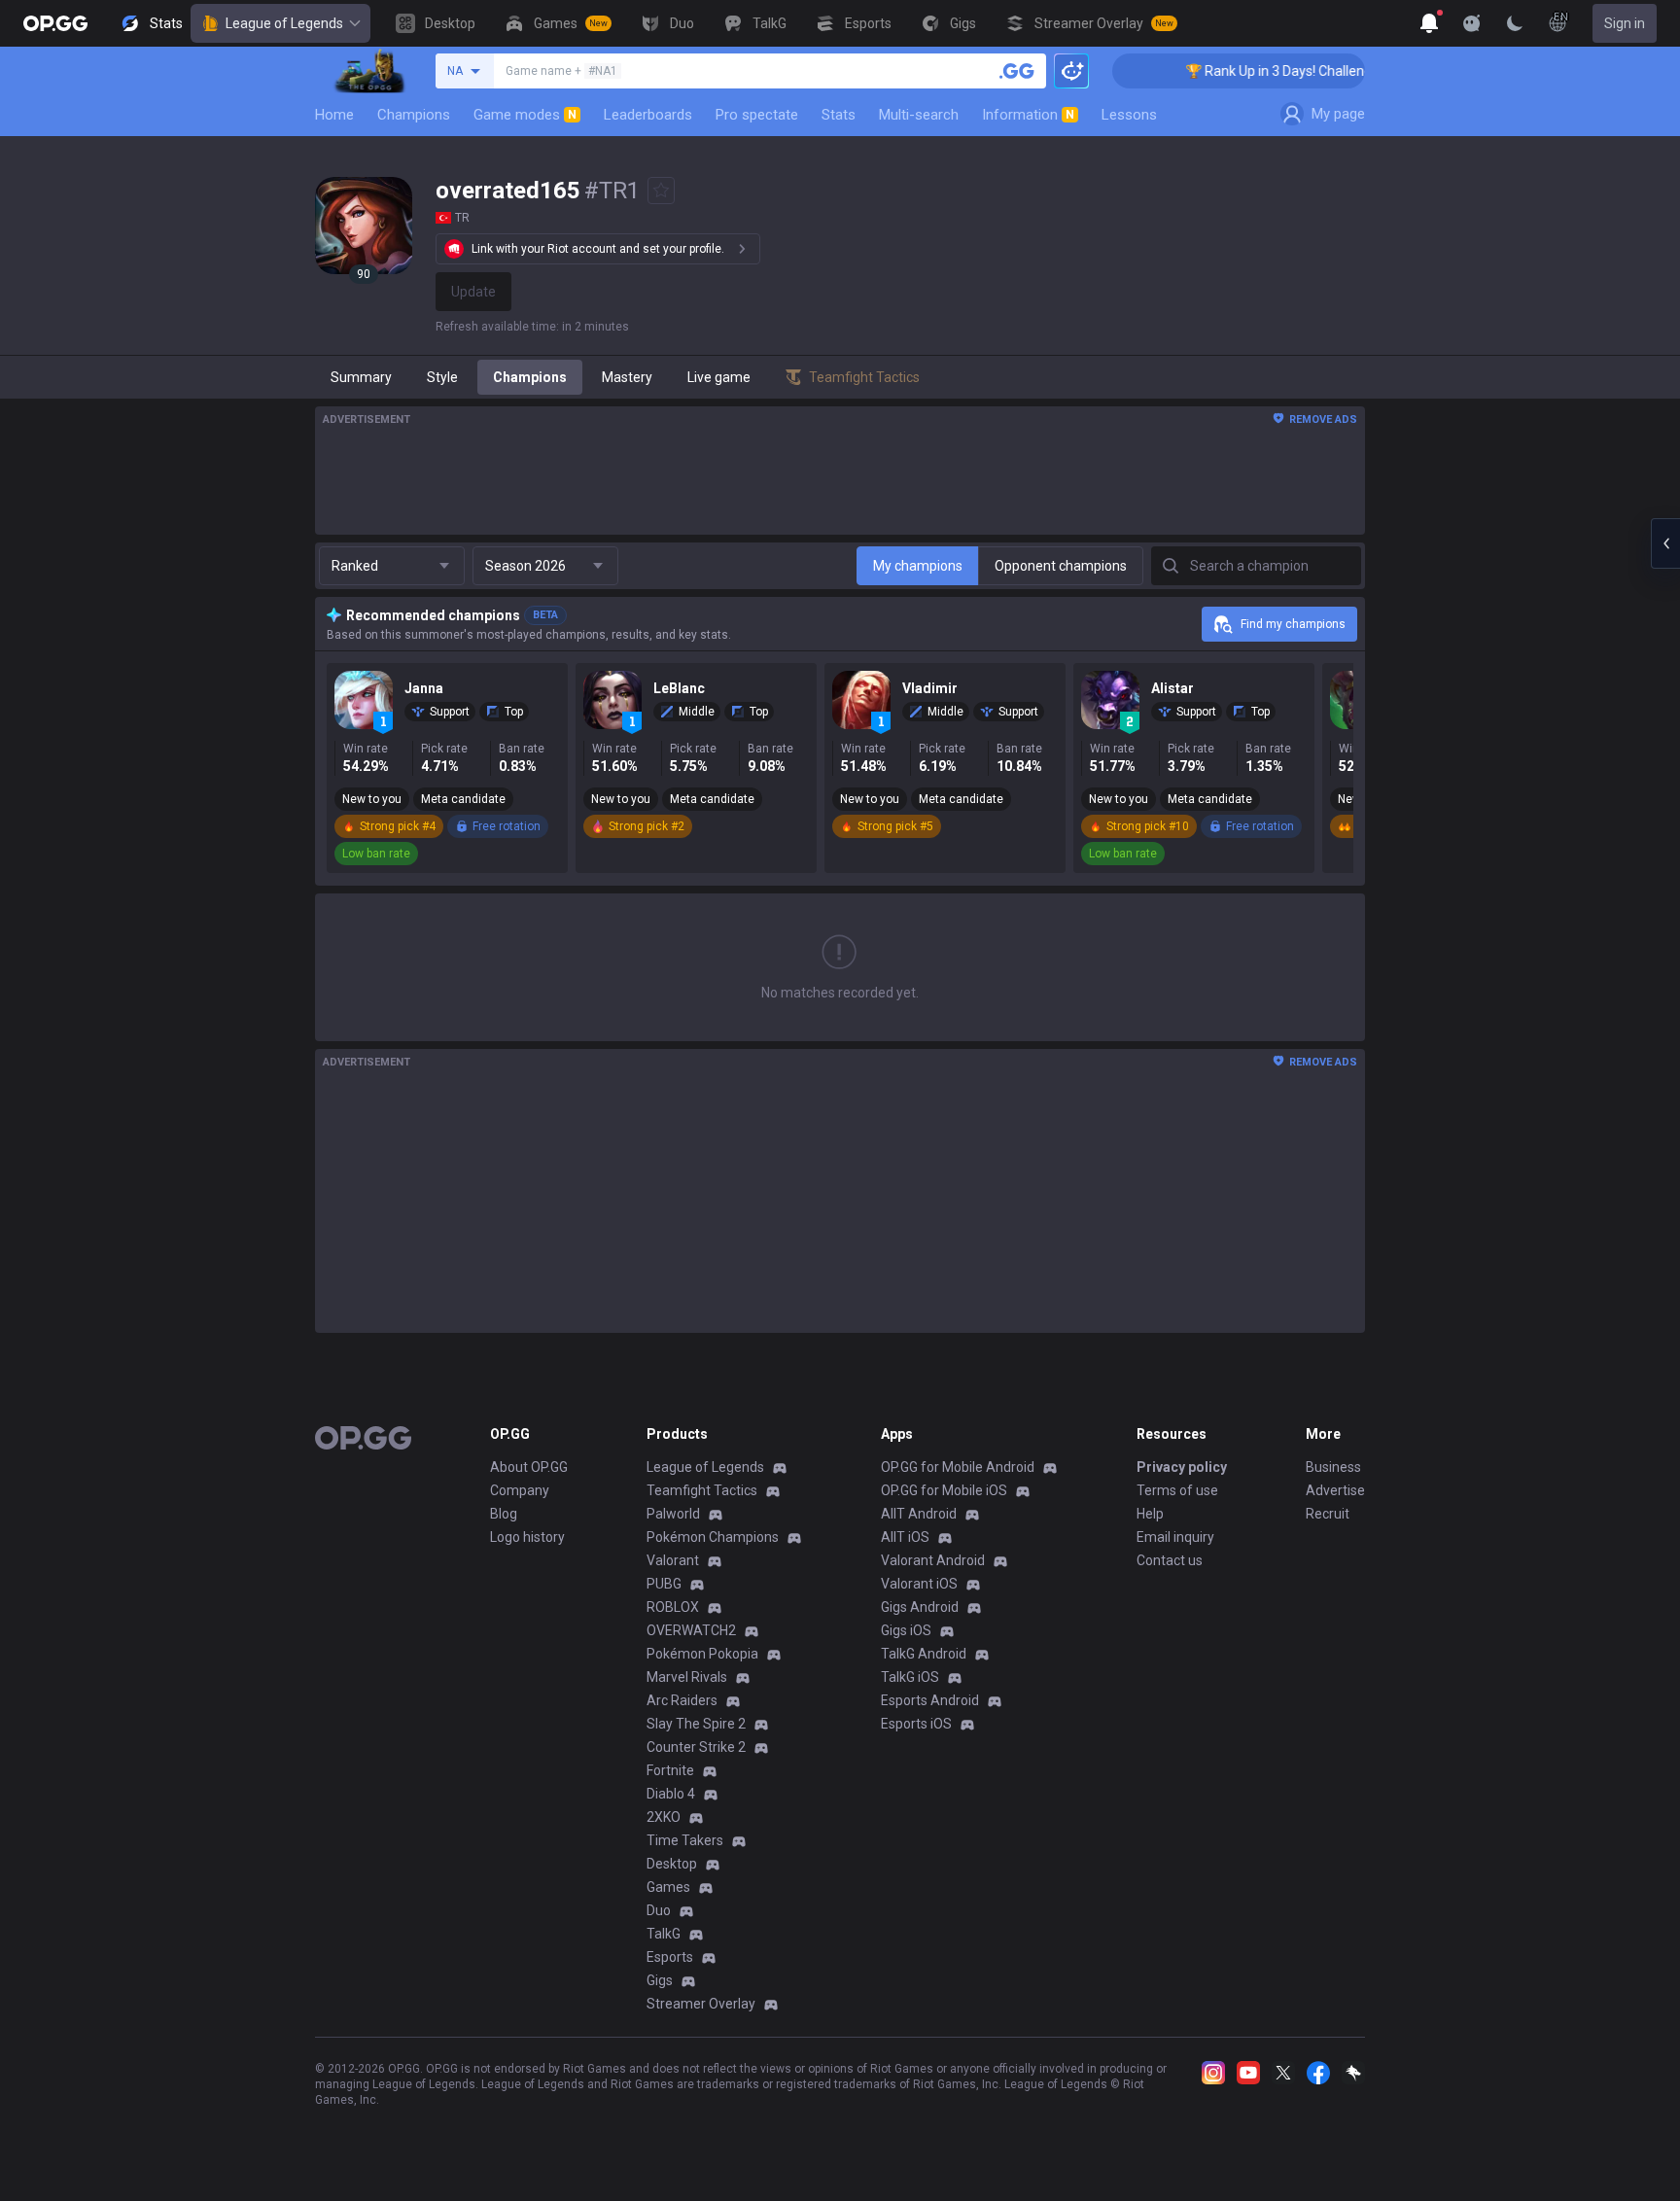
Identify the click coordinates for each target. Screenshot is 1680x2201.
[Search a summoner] (1017, 71)
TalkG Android (924, 1654)
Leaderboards (648, 115)
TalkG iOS (910, 1677)
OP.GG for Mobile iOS (944, 1490)
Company (520, 1490)
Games (668, 1887)
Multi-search (919, 115)
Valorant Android (933, 1560)
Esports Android (930, 1700)
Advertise (1335, 1490)
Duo (659, 1910)
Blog (504, 1514)
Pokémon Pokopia (702, 1654)
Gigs (660, 1980)
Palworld (673, 1514)
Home (334, 115)
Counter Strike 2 (696, 1747)
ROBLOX (673, 1607)
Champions (414, 115)
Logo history (527, 1537)
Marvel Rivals (687, 1677)
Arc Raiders (682, 1700)
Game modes (525, 115)
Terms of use (1177, 1490)
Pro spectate (757, 115)
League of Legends (284, 23)
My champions (918, 566)
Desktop (672, 1864)
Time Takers (685, 1840)
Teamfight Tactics (702, 1490)
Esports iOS (916, 1724)
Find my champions (1293, 624)
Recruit (1328, 1514)
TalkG (664, 1934)
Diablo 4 (671, 1794)
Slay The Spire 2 (696, 1724)
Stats (839, 115)
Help (1150, 1514)
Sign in (1625, 23)
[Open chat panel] (1665, 543)
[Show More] (1429, 23)
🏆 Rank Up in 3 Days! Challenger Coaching (1286, 71)
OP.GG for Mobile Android (958, 1467)
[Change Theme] (1515, 23)
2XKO (664, 1817)
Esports (670, 1957)
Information (1028, 115)
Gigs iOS (906, 1630)
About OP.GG (529, 1467)
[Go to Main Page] (55, 23)
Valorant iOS (919, 1584)
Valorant (673, 1560)
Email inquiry (1175, 1537)
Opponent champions (1061, 566)
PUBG (664, 1584)
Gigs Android (920, 1607)
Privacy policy (1182, 1467)
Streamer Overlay (701, 2004)
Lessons (1129, 115)
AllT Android (919, 1514)
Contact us (1170, 1560)
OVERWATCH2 (691, 1630)
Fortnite (670, 1770)
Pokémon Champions (713, 1537)
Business (1333, 1467)
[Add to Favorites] (661, 191)
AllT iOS (905, 1537)
